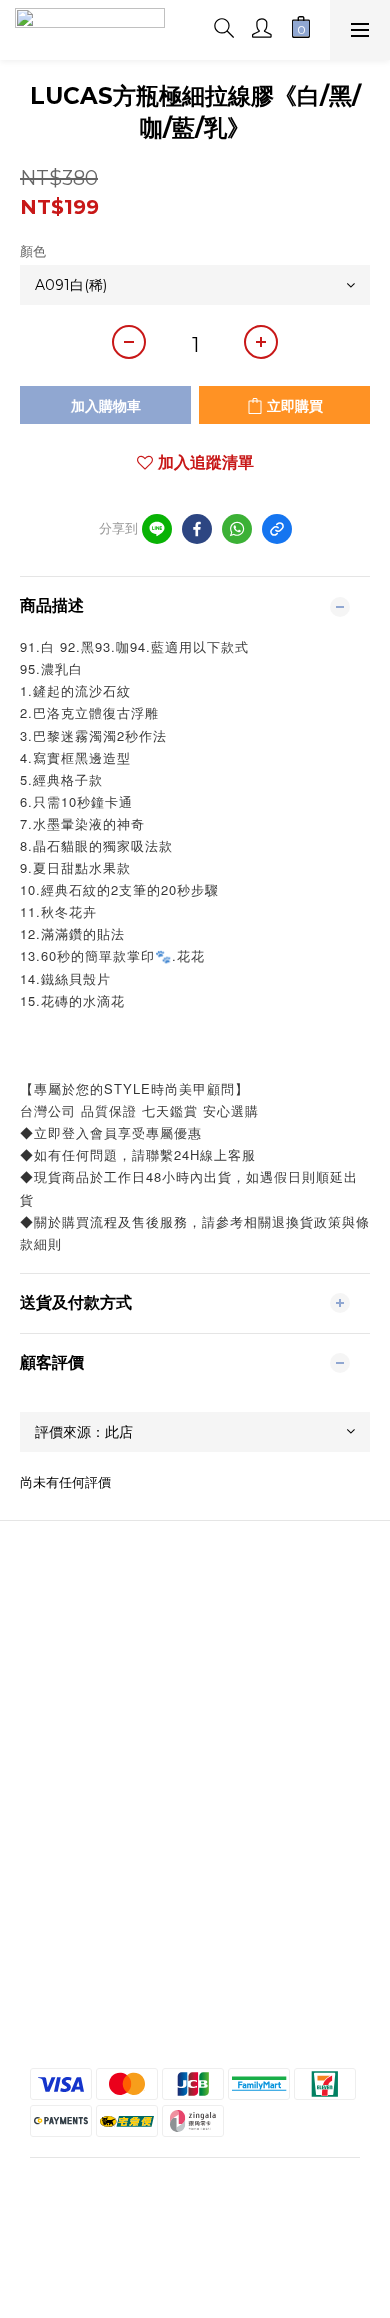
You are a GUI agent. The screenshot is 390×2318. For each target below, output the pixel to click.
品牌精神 (195, 1629)
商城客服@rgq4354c (195, 1665)
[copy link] (277, 529)
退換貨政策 (195, 1992)
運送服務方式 (195, 2010)
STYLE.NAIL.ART (195, 1647)
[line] (157, 529)
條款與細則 (195, 1974)
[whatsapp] (237, 529)
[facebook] (197, 529)
